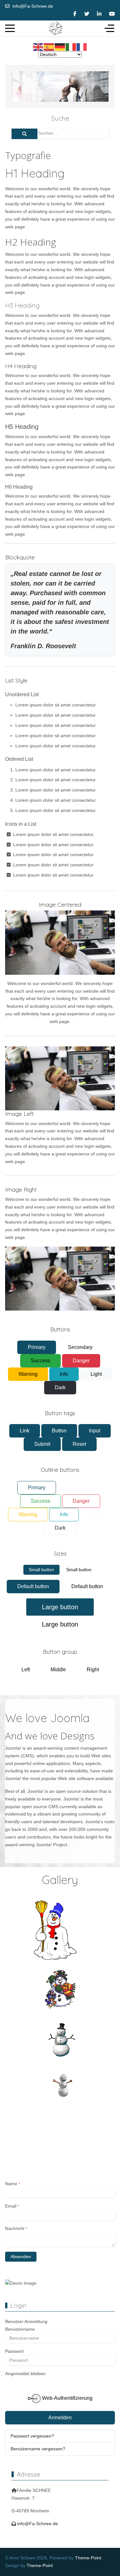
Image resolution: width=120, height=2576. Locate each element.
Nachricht (16, 2228)
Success (40, 1361)
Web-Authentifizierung (67, 2398)
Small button (41, 1570)
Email (12, 2206)
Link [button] (25, 1431)
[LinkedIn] (99, 14)
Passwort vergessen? (32, 2436)
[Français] (82, 47)
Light (96, 1374)
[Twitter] (87, 14)
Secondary (80, 1347)
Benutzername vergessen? (38, 2449)
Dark (60, 1387)
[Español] (49, 47)
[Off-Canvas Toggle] (109, 28)
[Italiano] (71, 47)
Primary (37, 1347)
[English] (38, 47)
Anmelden (60, 2418)
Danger (81, 1361)
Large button (60, 1607)
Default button (33, 1586)
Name (13, 2184)
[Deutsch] (60, 47)
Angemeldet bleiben (25, 2374)
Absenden (21, 2257)
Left (26, 1670)
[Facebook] (75, 14)
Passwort (14, 2351)
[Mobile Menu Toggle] (10, 28)
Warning (28, 1374)
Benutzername (20, 2329)
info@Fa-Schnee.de (33, 6)
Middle (58, 1670)
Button (59, 1431)
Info (64, 1374)
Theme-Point (88, 2558)
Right (93, 1670)
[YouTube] (112, 14)
